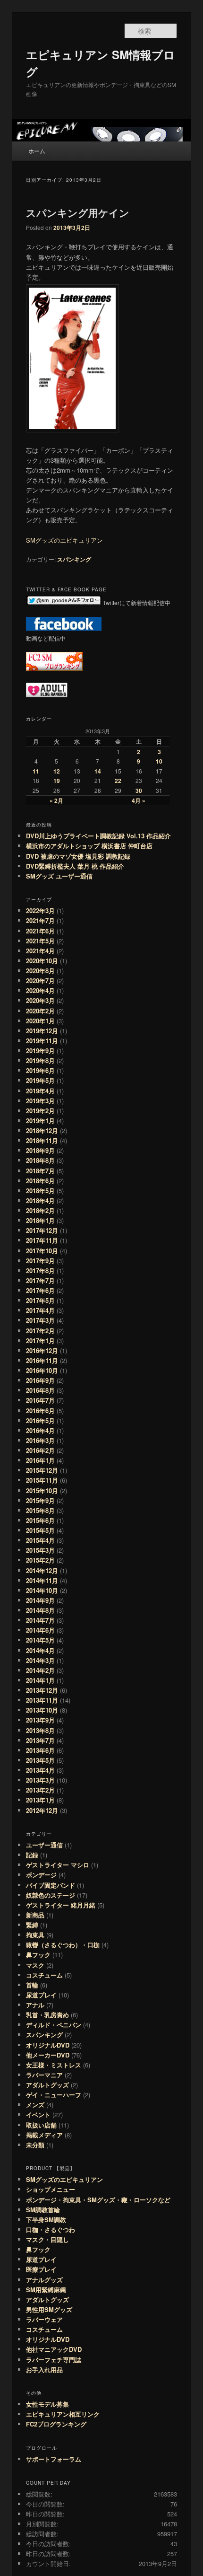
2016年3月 (40, 1440)
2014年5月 (40, 1640)
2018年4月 (40, 1200)
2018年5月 (40, 1191)
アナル (35, 2005)
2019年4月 (40, 1091)
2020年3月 (40, 1000)
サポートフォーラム (54, 2459)
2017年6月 (40, 1290)
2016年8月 (40, 1390)
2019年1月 (40, 1121)
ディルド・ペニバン (54, 2025)
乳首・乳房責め (47, 2015)
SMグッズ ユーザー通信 (59, 876)
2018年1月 (40, 1220)
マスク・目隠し (47, 2239)
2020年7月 (40, 980)
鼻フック (38, 1955)
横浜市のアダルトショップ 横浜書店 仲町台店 (92, 846)
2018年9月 (40, 1150)
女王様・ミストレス (54, 2065)
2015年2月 (40, 1560)
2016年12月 (42, 1350)
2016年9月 (40, 1380)
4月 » (139, 800)
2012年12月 (42, 1810)
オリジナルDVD (48, 2045)
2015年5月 (40, 1530)
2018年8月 (40, 1160)
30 (139, 791)
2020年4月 (40, 990)
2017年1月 (40, 1341)
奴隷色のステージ (51, 1895)
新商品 (35, 1915)
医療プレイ (41, 2269)
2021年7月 (40, 920)
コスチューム (44, 1975)
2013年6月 (40, 1750)
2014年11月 (42, 1580)
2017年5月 (40, 1300)
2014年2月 (40, 1670)
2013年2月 (40, 1790)
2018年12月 (42, 1130)
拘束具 (35, 1935)
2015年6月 (40, 1520)
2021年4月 (40, 951)
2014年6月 (40, 1630)
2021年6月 (40, 931)
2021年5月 (40, 941)
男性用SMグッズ (49, 2309)
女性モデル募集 (47, 2404)
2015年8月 (40, 1510)
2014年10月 (42, 1590)
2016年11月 (42, 1360)
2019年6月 (40, 1070)
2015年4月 (40, 1540)
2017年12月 (42, 1230)
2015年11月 (42, 1480)
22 (118, 781)
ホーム (37, 151)
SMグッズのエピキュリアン (64, 540)
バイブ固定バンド (51, 1885)
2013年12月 (42, 1690)
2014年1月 (40, 1680)
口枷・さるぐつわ (51, 2229)
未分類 (35, 2145)
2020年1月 (40, 1021)
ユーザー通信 (44, 1845)
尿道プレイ (41, 1995)
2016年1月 (40, 1460)
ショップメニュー (51, 2189)
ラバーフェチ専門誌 (54, 2360)
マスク (35, 1965)
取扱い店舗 (41, 2125)
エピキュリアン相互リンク (63, 2414)
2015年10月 (42, 1490)
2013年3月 (40, 1780)
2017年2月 (40, 1331)
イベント (38, 2114)
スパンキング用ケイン (78, 212)
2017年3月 (40, 1320)
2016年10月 (42, 1370)
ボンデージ (41, 1875)
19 (57, 781)
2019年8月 (40, 1060)
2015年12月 (42, 1470)
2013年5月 (40, 1760)
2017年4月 (40, 1310)
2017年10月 (42, 1251)
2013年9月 (40, 1720)
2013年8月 (40, 1730)
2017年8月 (40, 1270)
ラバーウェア (44, 2319)
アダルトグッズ (47, 2085)
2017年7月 (40, 1280)
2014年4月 (40, 1650)
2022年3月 (40, 910)
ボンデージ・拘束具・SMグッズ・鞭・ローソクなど (98, 2200)
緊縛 (32, 1925)
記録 (32, 1855)
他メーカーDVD (48, 2055)
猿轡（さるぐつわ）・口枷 (63, 1945)
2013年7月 (40, 1740)
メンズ (35, 2105)
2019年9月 (40, 1051)
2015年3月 (40, 1550)
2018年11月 (42, 1140)
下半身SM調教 (46, 2220)
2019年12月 (42, 1031)
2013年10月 (42, 1710)
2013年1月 (40, 1800)
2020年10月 (42, 961)
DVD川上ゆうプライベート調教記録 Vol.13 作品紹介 (98, 836)
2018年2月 (40, 1210)
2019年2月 (40, 1111)
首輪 (32, 1985)
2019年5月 (40, 1080)
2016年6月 (40, 1411)
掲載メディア (44, 2135)
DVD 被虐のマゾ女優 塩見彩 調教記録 (78, 856)
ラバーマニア (44, 2075)
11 (36, 771)
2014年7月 (40, 1620)
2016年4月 (40, 1430)
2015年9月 (40, 1500)
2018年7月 (40, 1171)
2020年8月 (40, 971)
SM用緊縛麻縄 (46, 2290)
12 (57, 771)
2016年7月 (40, 1400)
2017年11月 (42, 1240)
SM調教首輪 (43, 2210)
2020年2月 (40, 1011)
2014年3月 (40, 1660)
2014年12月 (42, 1570)
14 (98, 771)
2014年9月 (40, 1600)
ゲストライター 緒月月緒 (61, 1905)
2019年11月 (42, 1041)
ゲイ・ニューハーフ (54, 2095)
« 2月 (56, 800)
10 (159, 761)
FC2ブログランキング (56, 2424)
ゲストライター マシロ (58, 1865)
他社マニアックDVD (54, 2349)
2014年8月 (40, 1610)
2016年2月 (40, 1450)
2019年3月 (40, 1101)
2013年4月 (40, 1770)
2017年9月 (40, 1261)
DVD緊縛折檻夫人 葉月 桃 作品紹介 (75, 866)
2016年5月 (40, 1420)
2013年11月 (42, 1700)
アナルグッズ (44, 2280)
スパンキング (74, 559)
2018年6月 (40, 1181)
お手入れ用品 (44, 2369)
